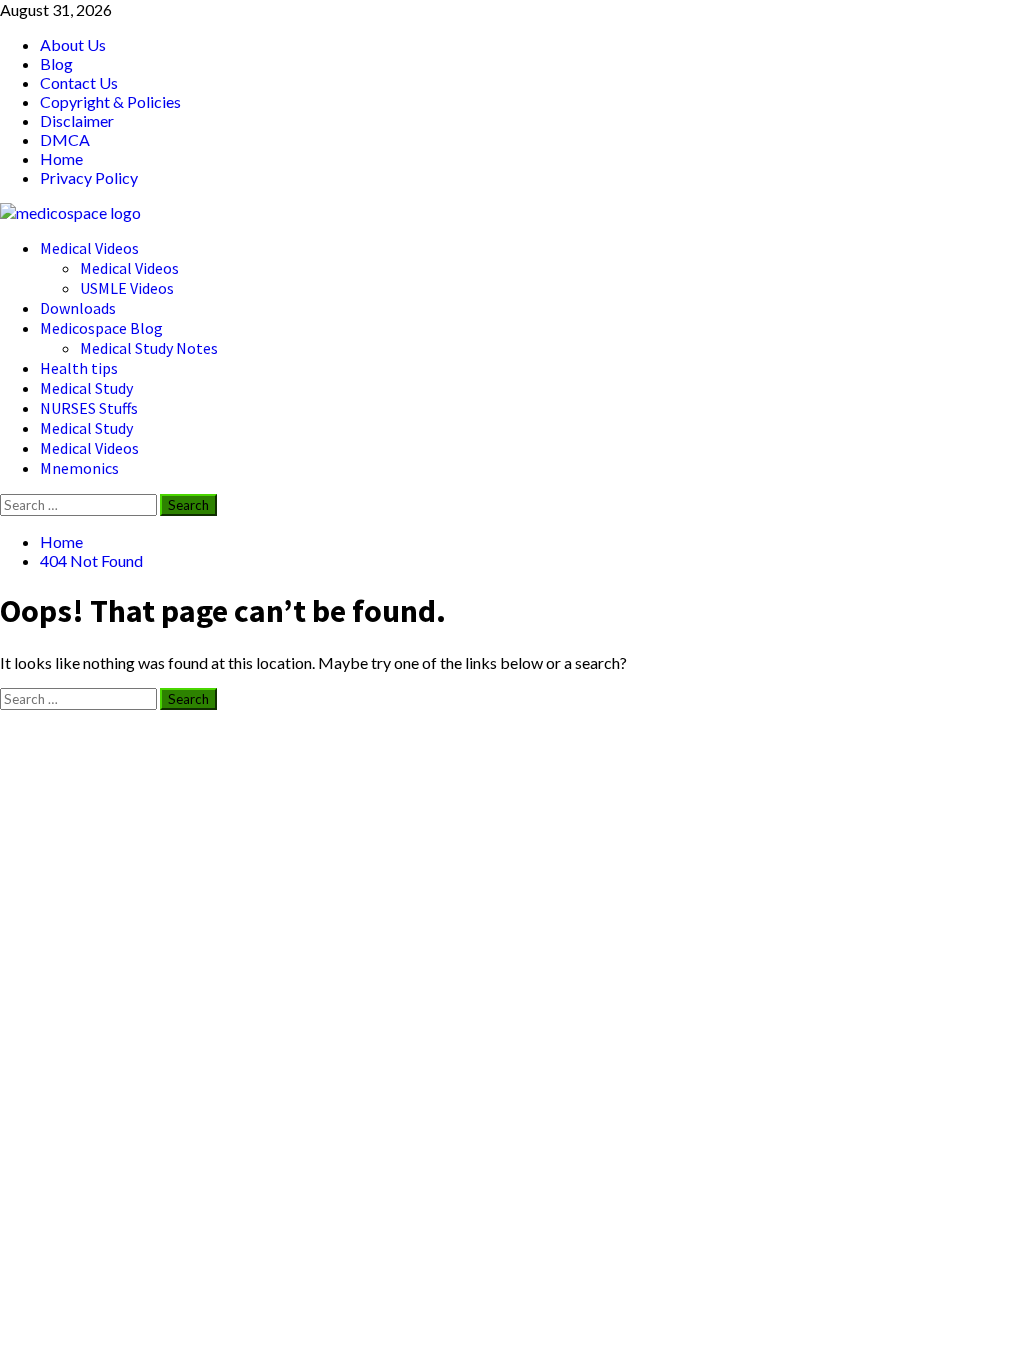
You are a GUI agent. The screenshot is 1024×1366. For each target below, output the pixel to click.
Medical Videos (89, 248)
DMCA (65, 139)
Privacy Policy (89, 177)
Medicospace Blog (101, 328)
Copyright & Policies (110, 101)
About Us (73, 44)
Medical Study (86, 388)
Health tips (79, 368)
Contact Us (79, 82)
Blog (56, 63)
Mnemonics (79, 468)
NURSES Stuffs (89, 408)
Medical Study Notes (149, 348)
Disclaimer (77, 120)
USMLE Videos (127, 288)
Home (61, 158)
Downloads (78, 308)
